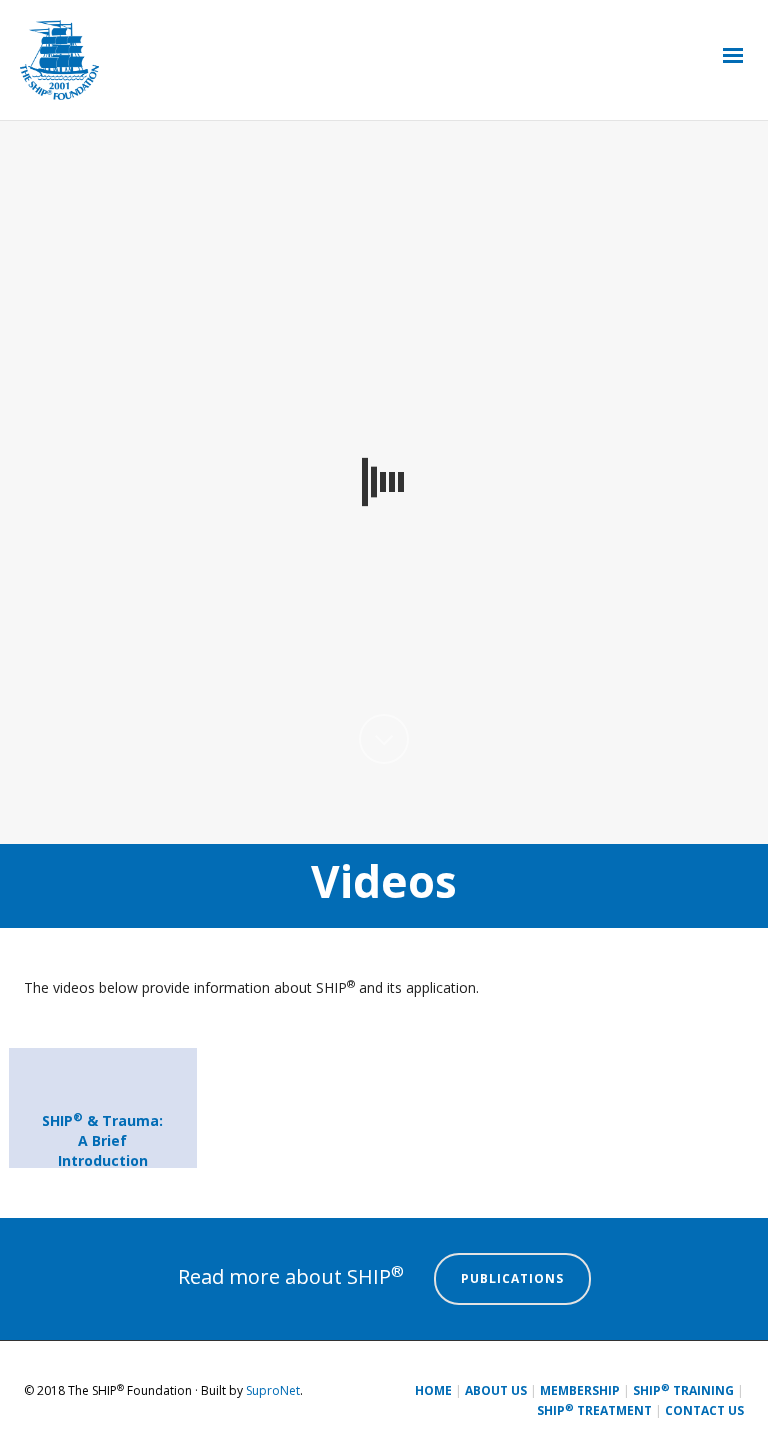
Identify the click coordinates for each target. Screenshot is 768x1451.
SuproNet (273, 1390)
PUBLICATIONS (512, 1278)
